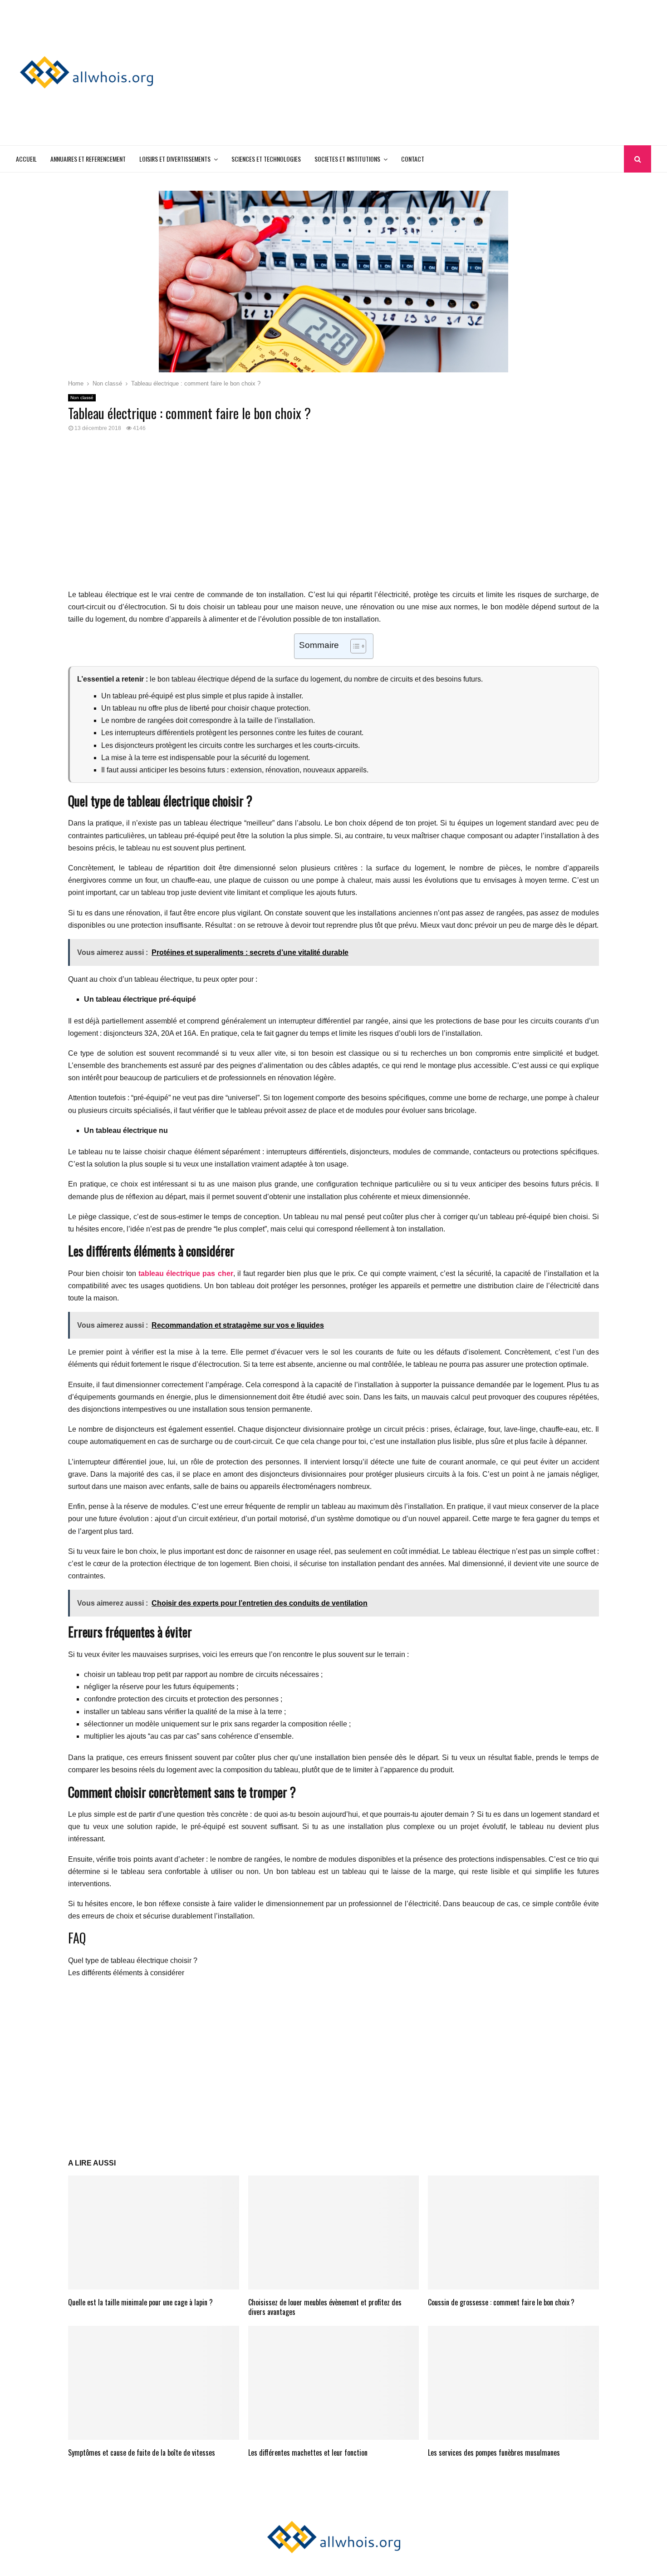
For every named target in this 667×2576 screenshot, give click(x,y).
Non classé (82, 398)
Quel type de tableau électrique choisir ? (133, 1960)
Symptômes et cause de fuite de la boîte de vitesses (142, 2452)
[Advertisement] (486, 73)
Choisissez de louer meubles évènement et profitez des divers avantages (325, 2307)
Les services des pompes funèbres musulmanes (494, 2452)
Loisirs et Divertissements (175, 159)
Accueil (26, 159)
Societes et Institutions (347, 159)
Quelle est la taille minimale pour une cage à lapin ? (140, 2302)
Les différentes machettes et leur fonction (308, 2452)
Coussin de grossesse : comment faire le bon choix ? (501, 2302)
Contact (413, 159)
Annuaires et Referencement (88, 159)
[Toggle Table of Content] (354, 646)
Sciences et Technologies (266, 159)
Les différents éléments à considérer (126, 1973)
